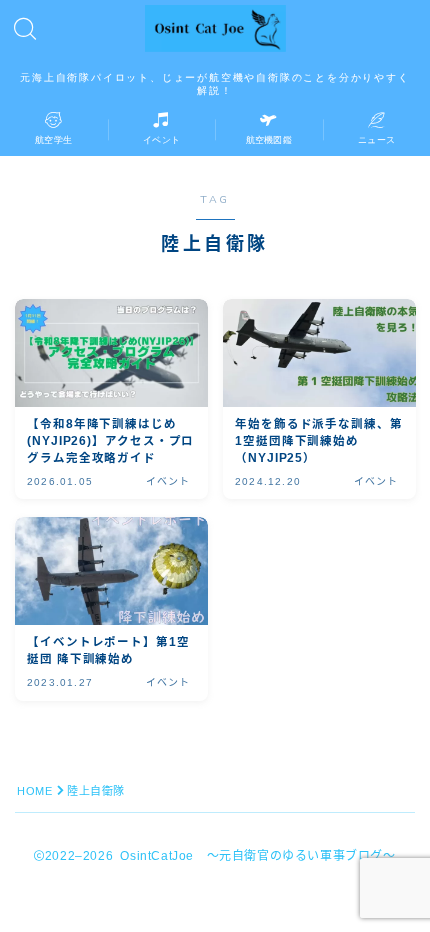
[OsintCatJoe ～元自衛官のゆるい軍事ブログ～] (215, 28)
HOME (34, 791)
